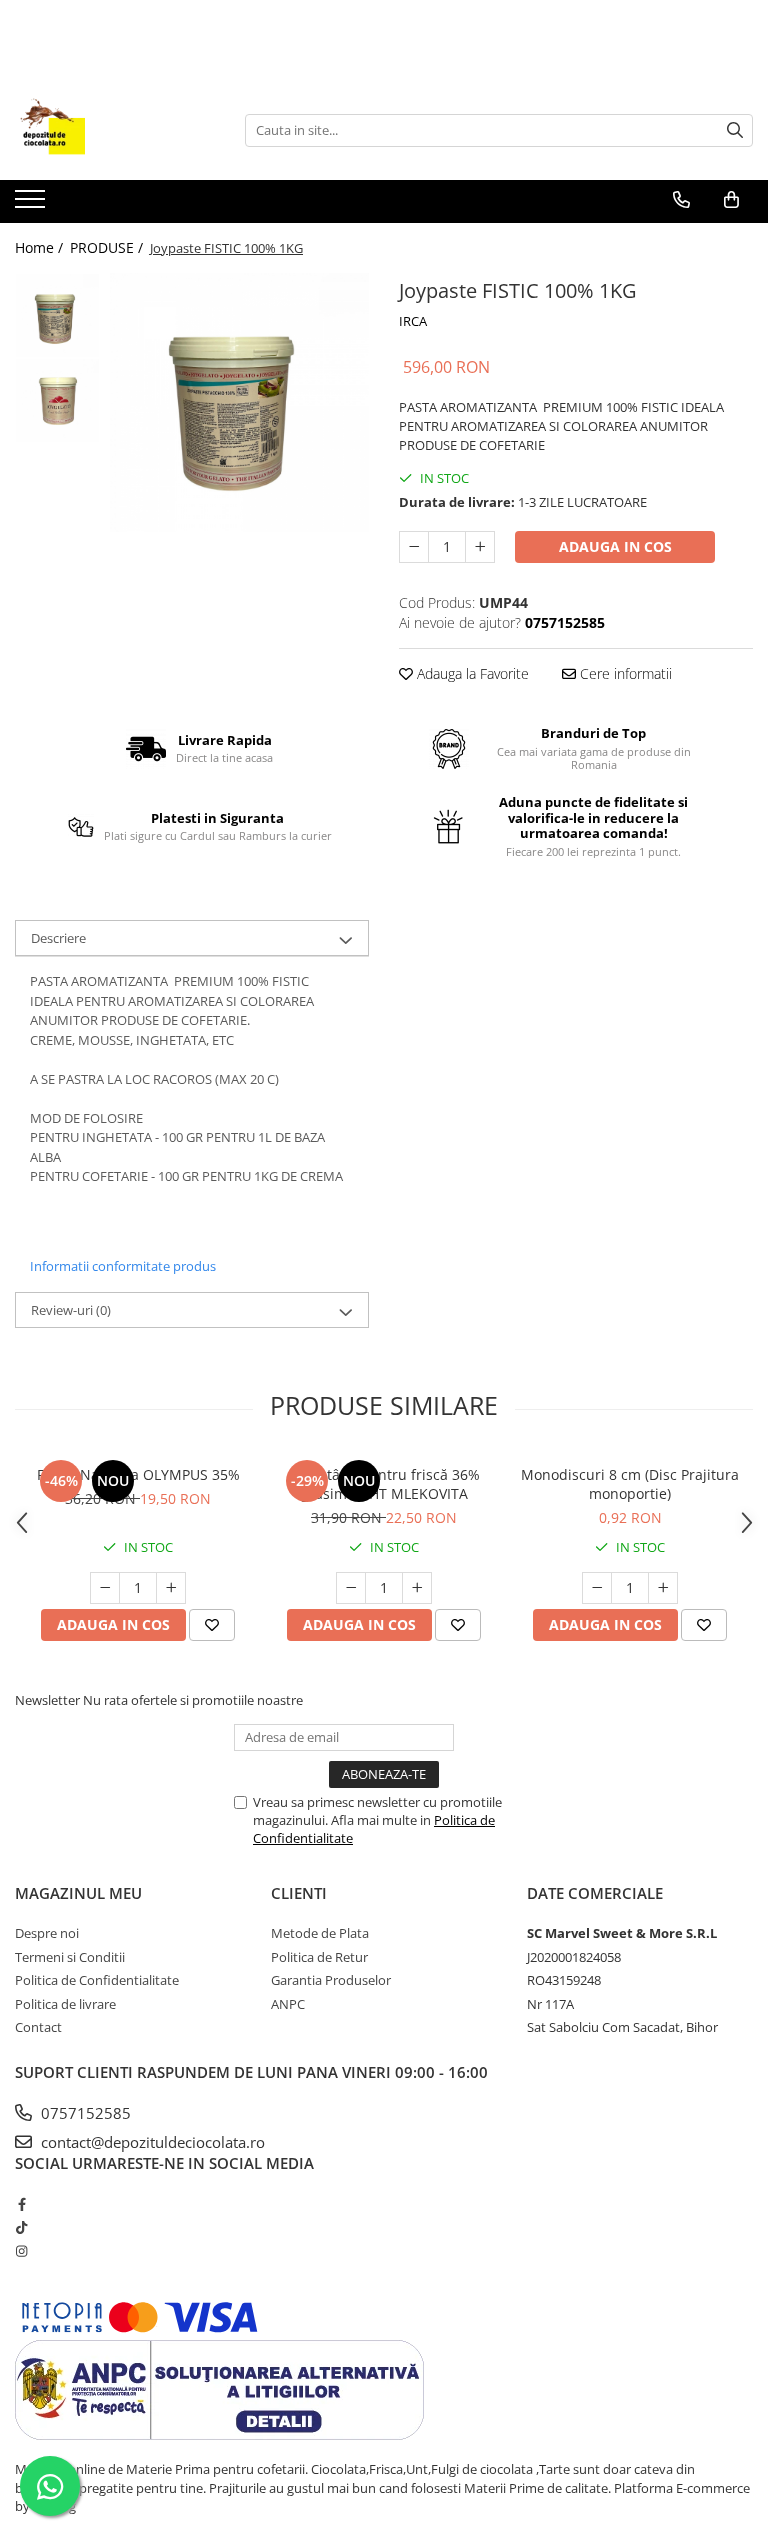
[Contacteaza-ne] (681, 200)
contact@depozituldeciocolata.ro (151, 2142)
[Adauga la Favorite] (212, 1625)
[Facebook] (21, 2204)
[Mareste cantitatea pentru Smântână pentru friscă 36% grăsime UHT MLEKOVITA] (417, 1588)
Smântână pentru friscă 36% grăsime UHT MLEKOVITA (384, 1484)
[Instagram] (21, 2251)
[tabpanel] (239, 402)
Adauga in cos (615, 546)
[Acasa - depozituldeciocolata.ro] (115, 130)
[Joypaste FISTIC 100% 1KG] (239, 402)
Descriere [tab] (58, 938)
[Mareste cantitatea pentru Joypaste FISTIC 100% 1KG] (480, 547)
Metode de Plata (320, 1933)
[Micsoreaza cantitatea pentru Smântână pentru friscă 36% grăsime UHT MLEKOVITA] (351, 1588)
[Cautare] (735, 130)
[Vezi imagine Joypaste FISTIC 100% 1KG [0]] (57, 315)
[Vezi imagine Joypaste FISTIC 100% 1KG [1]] (57, 400)
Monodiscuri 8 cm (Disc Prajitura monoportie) (630, 1484)
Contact (38, 2027)
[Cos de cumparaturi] (731, 200)
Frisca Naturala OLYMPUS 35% (138, 1474)
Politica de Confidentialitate (97, 1980)
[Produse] (32, 205)
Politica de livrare (65, 2004)
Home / (41, 247)
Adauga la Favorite (471, 673)
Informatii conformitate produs (123, 1266)
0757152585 (84, 2113)
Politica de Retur (319, 1957)
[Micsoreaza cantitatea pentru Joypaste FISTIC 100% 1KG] (414, 547)
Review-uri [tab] (71, 1310)
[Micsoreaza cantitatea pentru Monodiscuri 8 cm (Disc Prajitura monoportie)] (597, 1588)
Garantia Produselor (331, 1980)
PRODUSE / (108, 247)
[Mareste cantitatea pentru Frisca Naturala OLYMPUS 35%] (171, 1588)
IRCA (413, 321)
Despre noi (47, 1933)
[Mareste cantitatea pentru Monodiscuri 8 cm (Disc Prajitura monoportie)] (663, 1588)
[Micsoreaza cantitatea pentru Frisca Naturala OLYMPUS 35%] (105, 1588)
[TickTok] (21, 2227)
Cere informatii (624, 673)
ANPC (288, 2004)
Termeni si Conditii (70, 1957)
